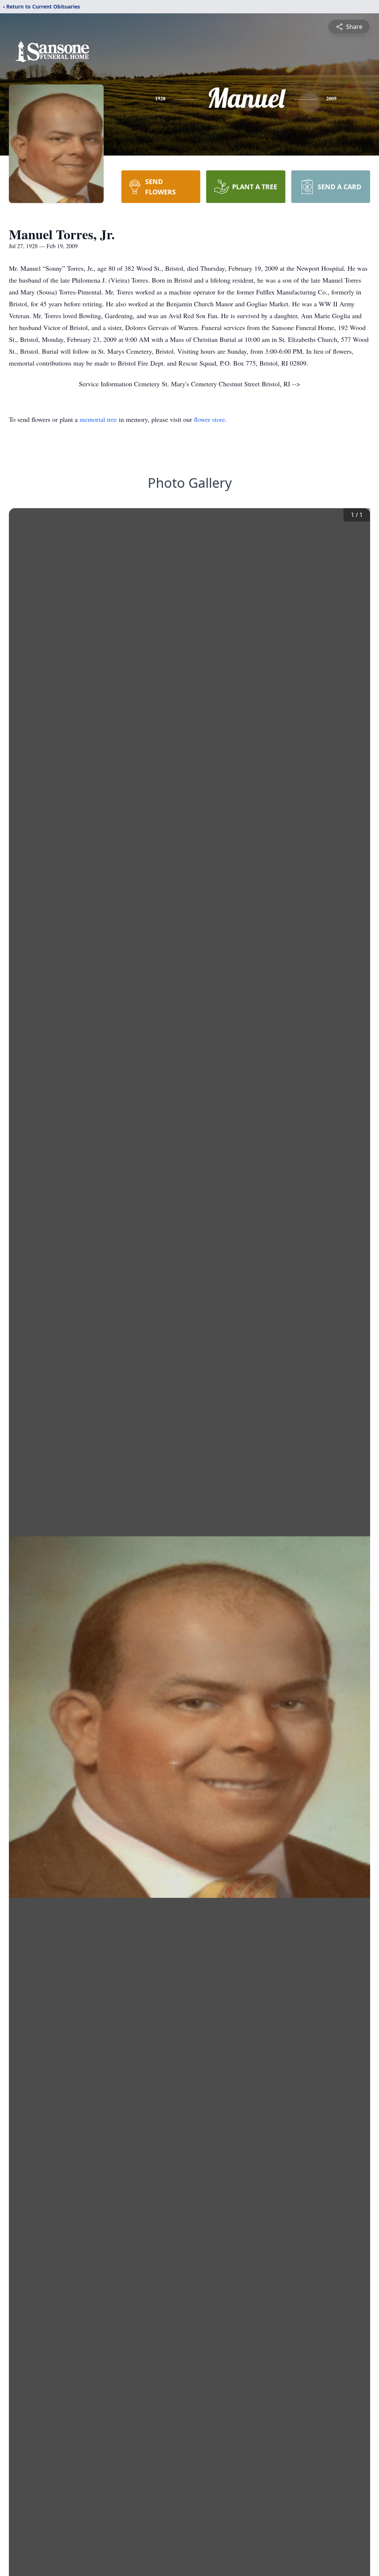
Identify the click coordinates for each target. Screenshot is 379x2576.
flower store (209, 419)
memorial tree (98, 419)
